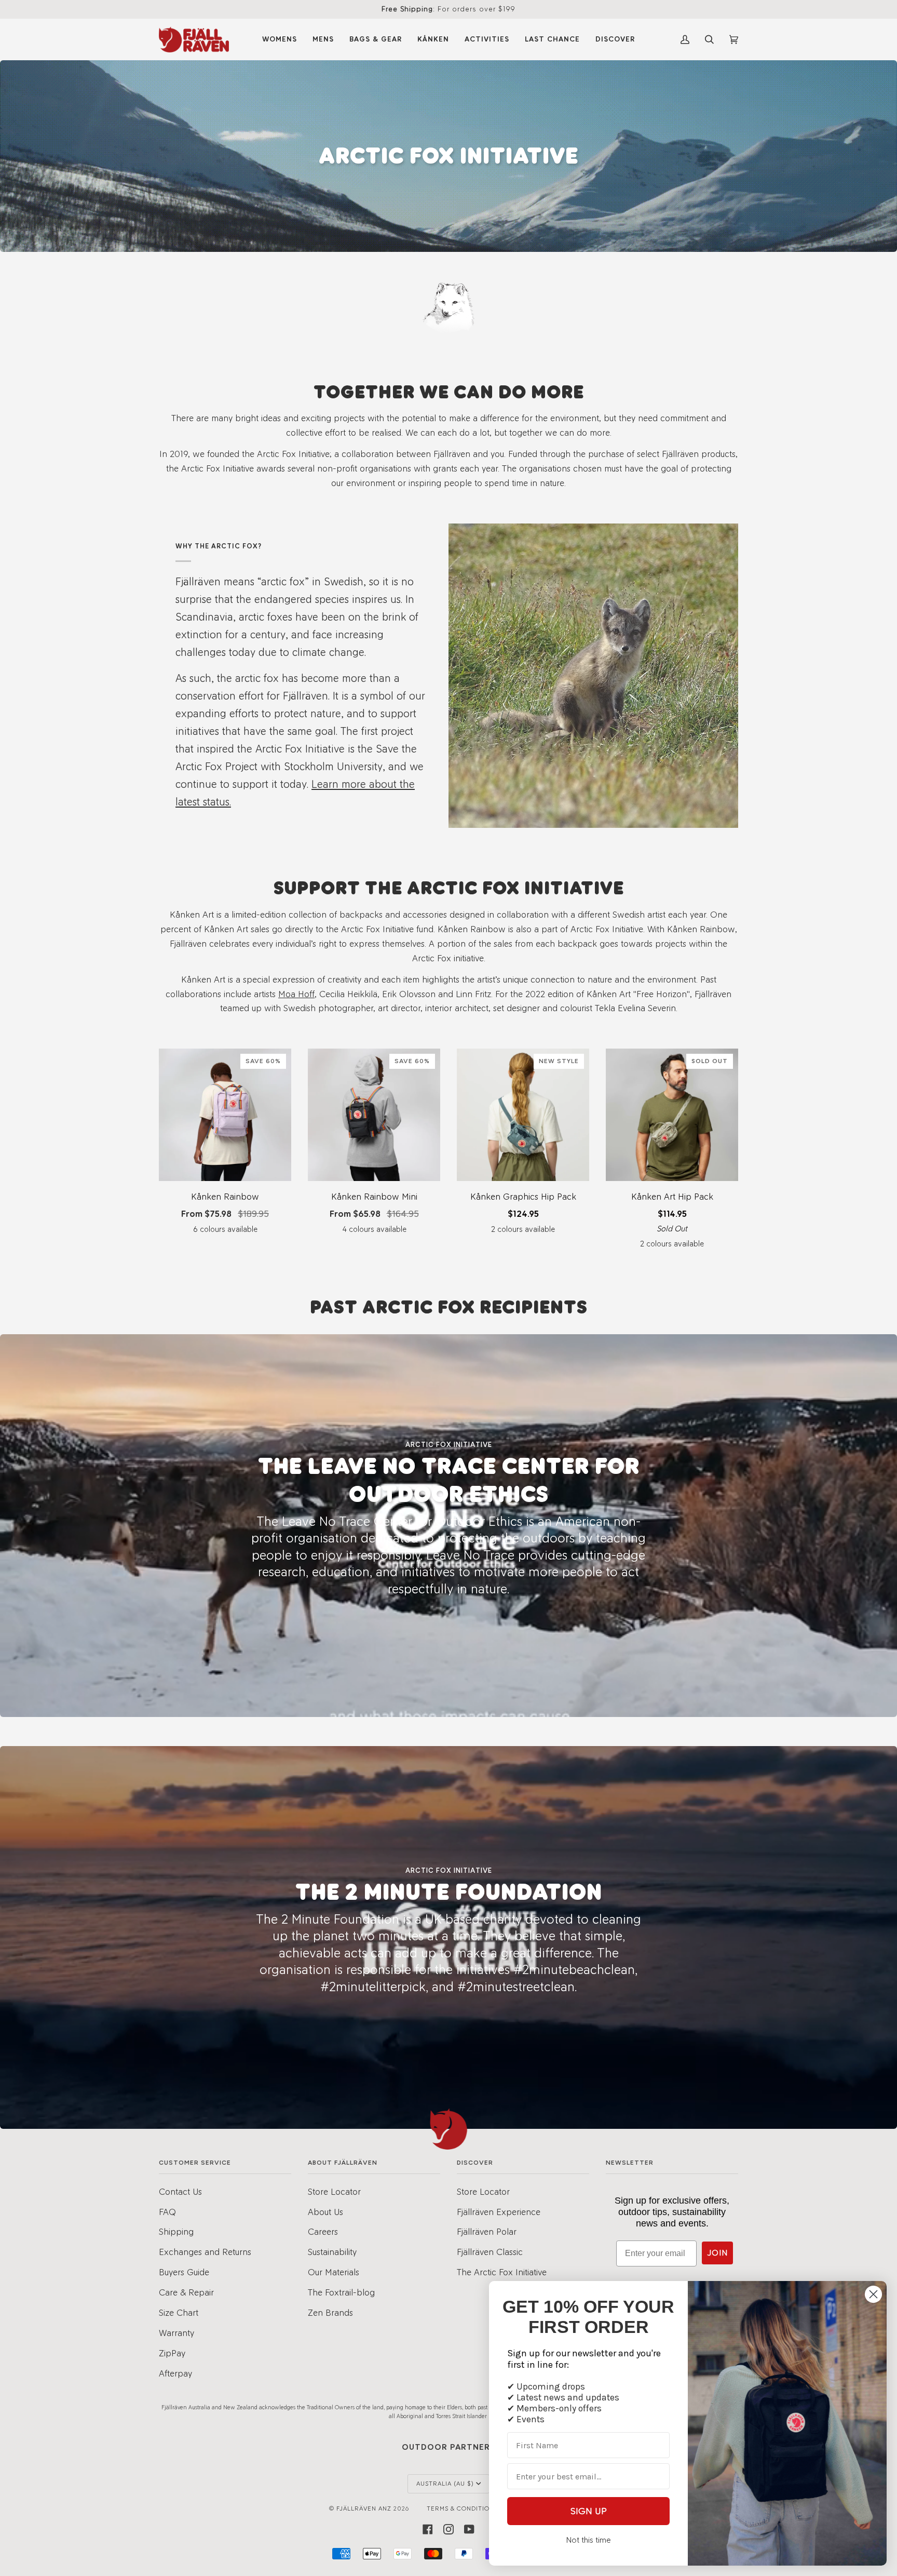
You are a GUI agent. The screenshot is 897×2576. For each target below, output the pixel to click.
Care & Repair (186, 2292)
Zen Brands (330, 2312)
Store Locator (334, 2191)
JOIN (717, 2253)
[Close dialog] (873, 2294)
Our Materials (334, 2272)
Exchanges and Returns (205, 2252)
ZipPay (172, 2353)
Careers (323, 2231)
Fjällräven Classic (490, 2252)
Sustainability (332, 2252)
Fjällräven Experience (499, 2212)
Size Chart (179, 2312)
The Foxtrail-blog (341, 2292)
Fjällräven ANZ (364, 2508)
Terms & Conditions (462, 2508)
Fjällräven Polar (487, 2231)
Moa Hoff (296, 993)
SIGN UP (589, 2511)
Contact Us (180, 2191)
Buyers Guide (184, 2272)
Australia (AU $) (445, 2484)
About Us (325, 2212)
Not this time (588, 2540)
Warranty (176, 2333)
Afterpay (175, 2373)
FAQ (167, 2212)
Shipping (176, 2231)
